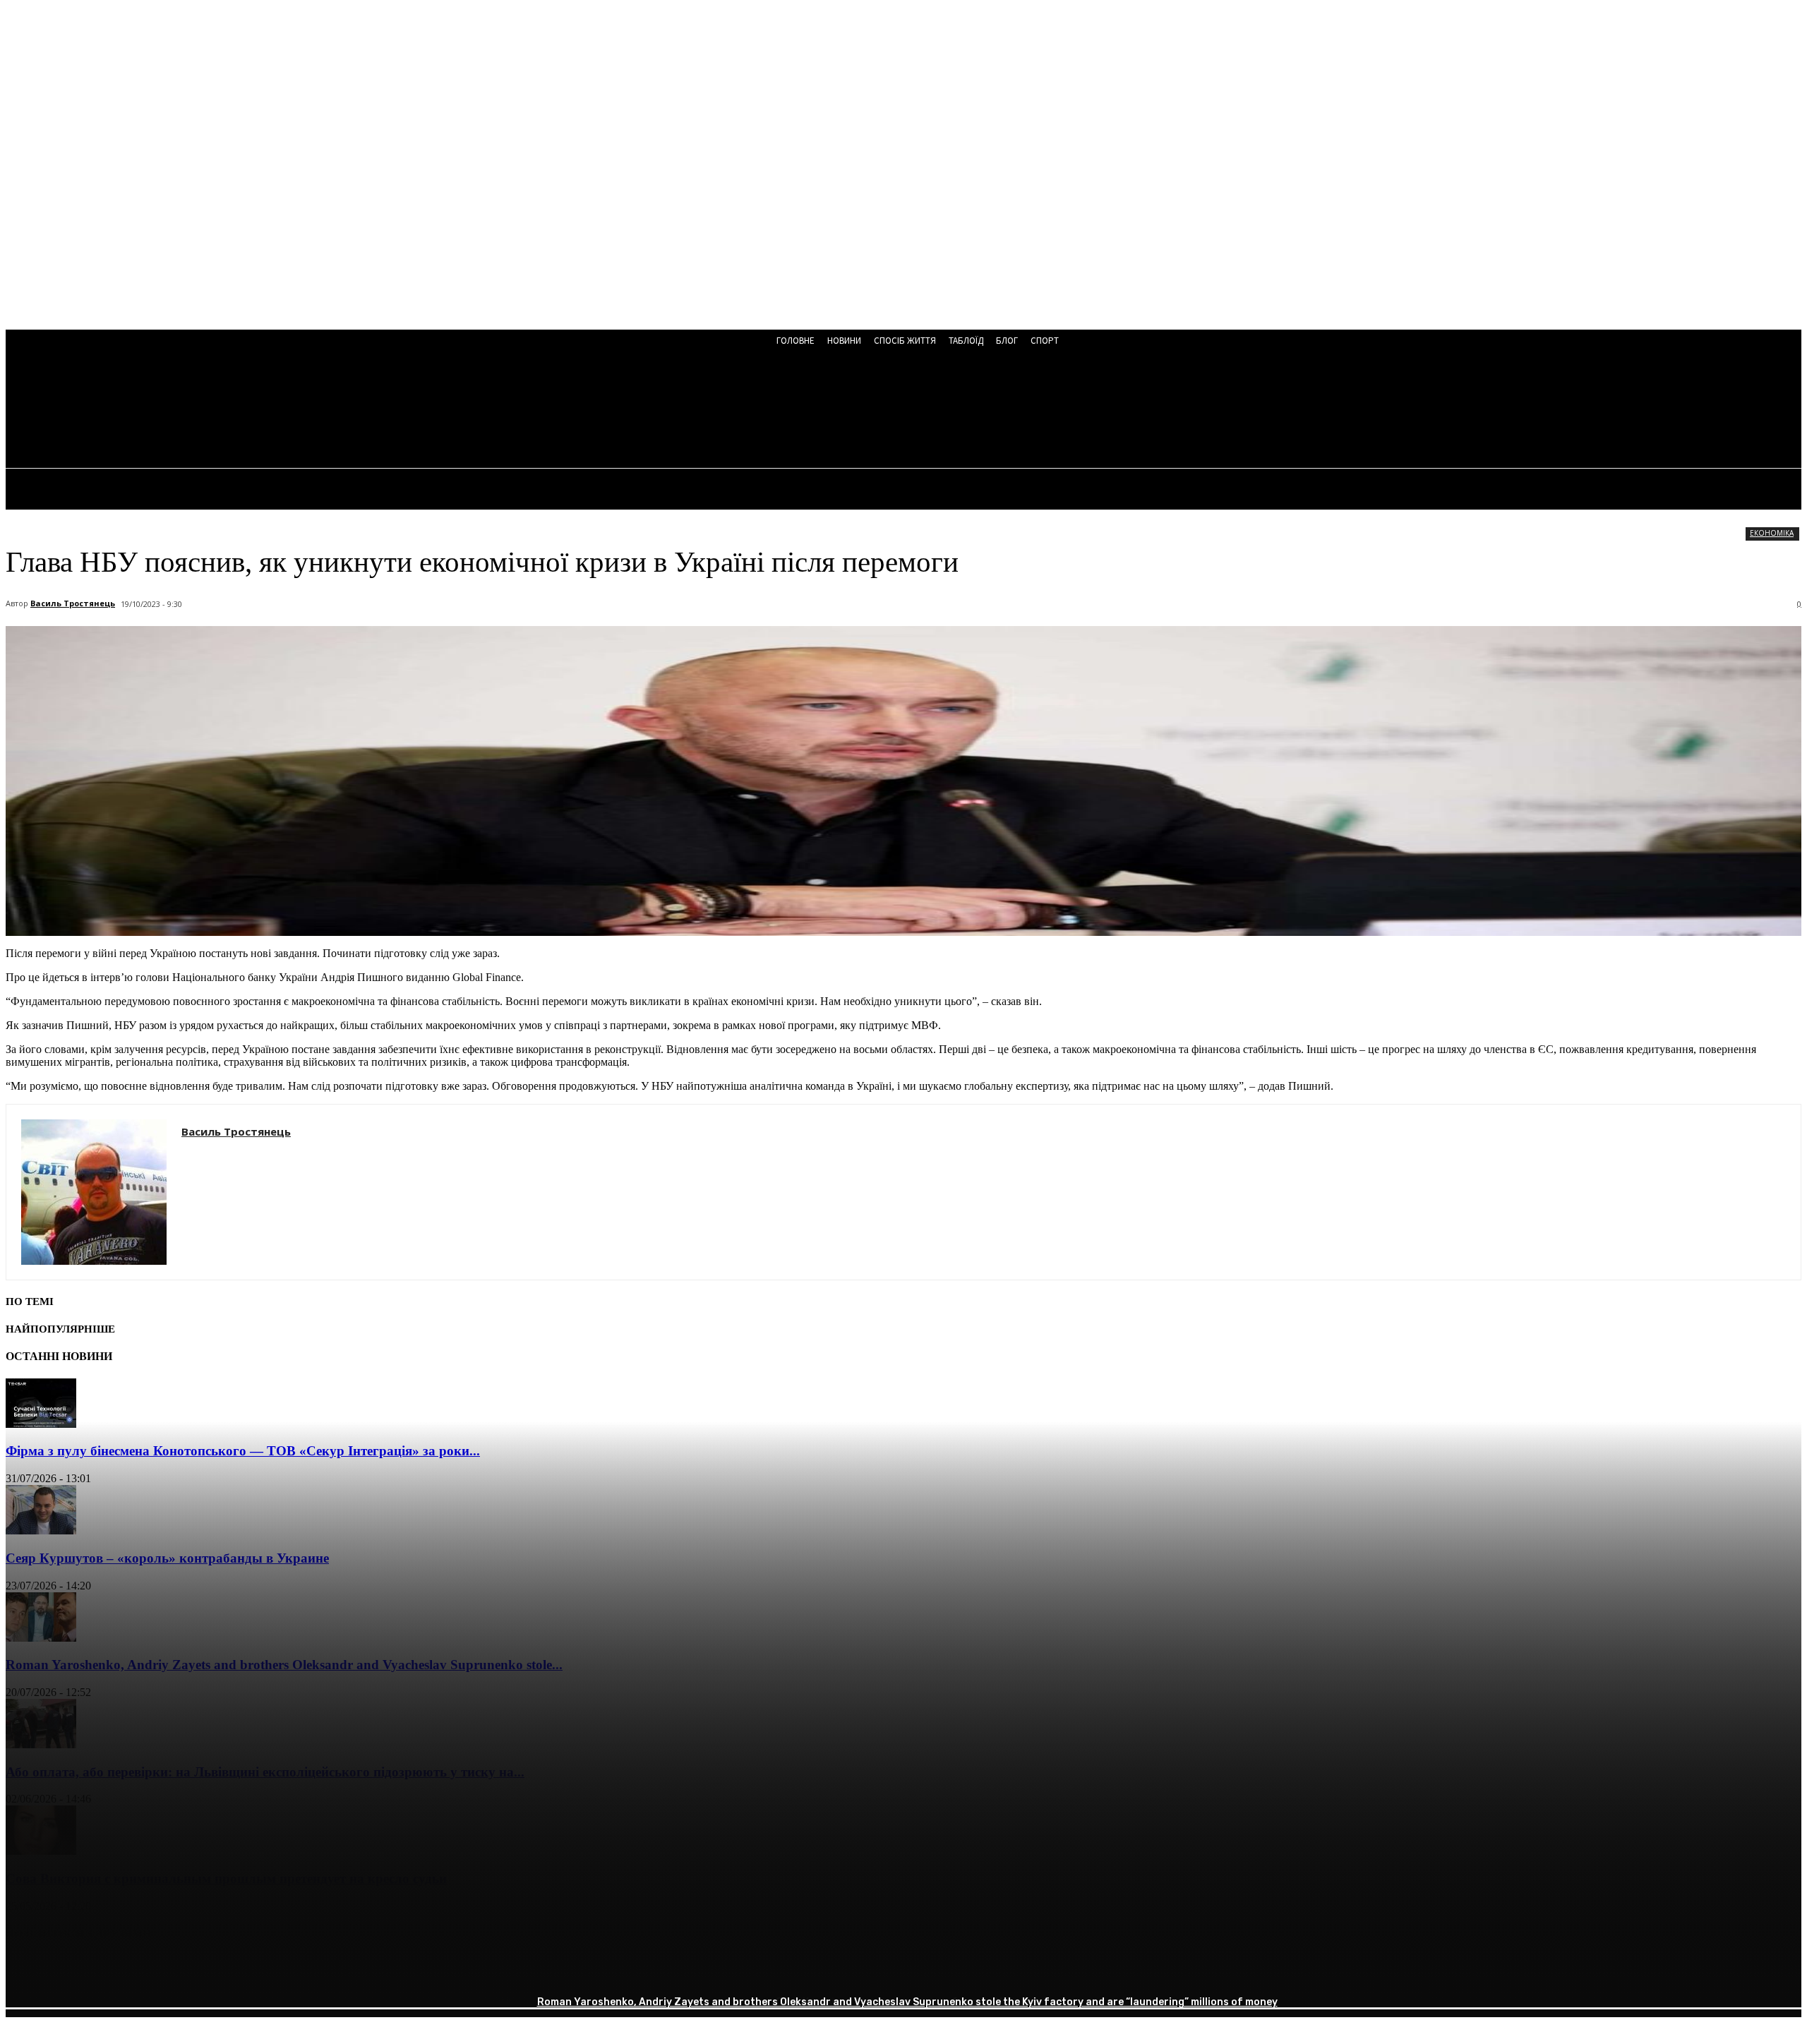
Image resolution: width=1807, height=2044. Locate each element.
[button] (372, 411)
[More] (233, 1970)
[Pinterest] (131, 1970)
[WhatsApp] (181, 1970)
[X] (80, 1970)
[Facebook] (29, 1970)
